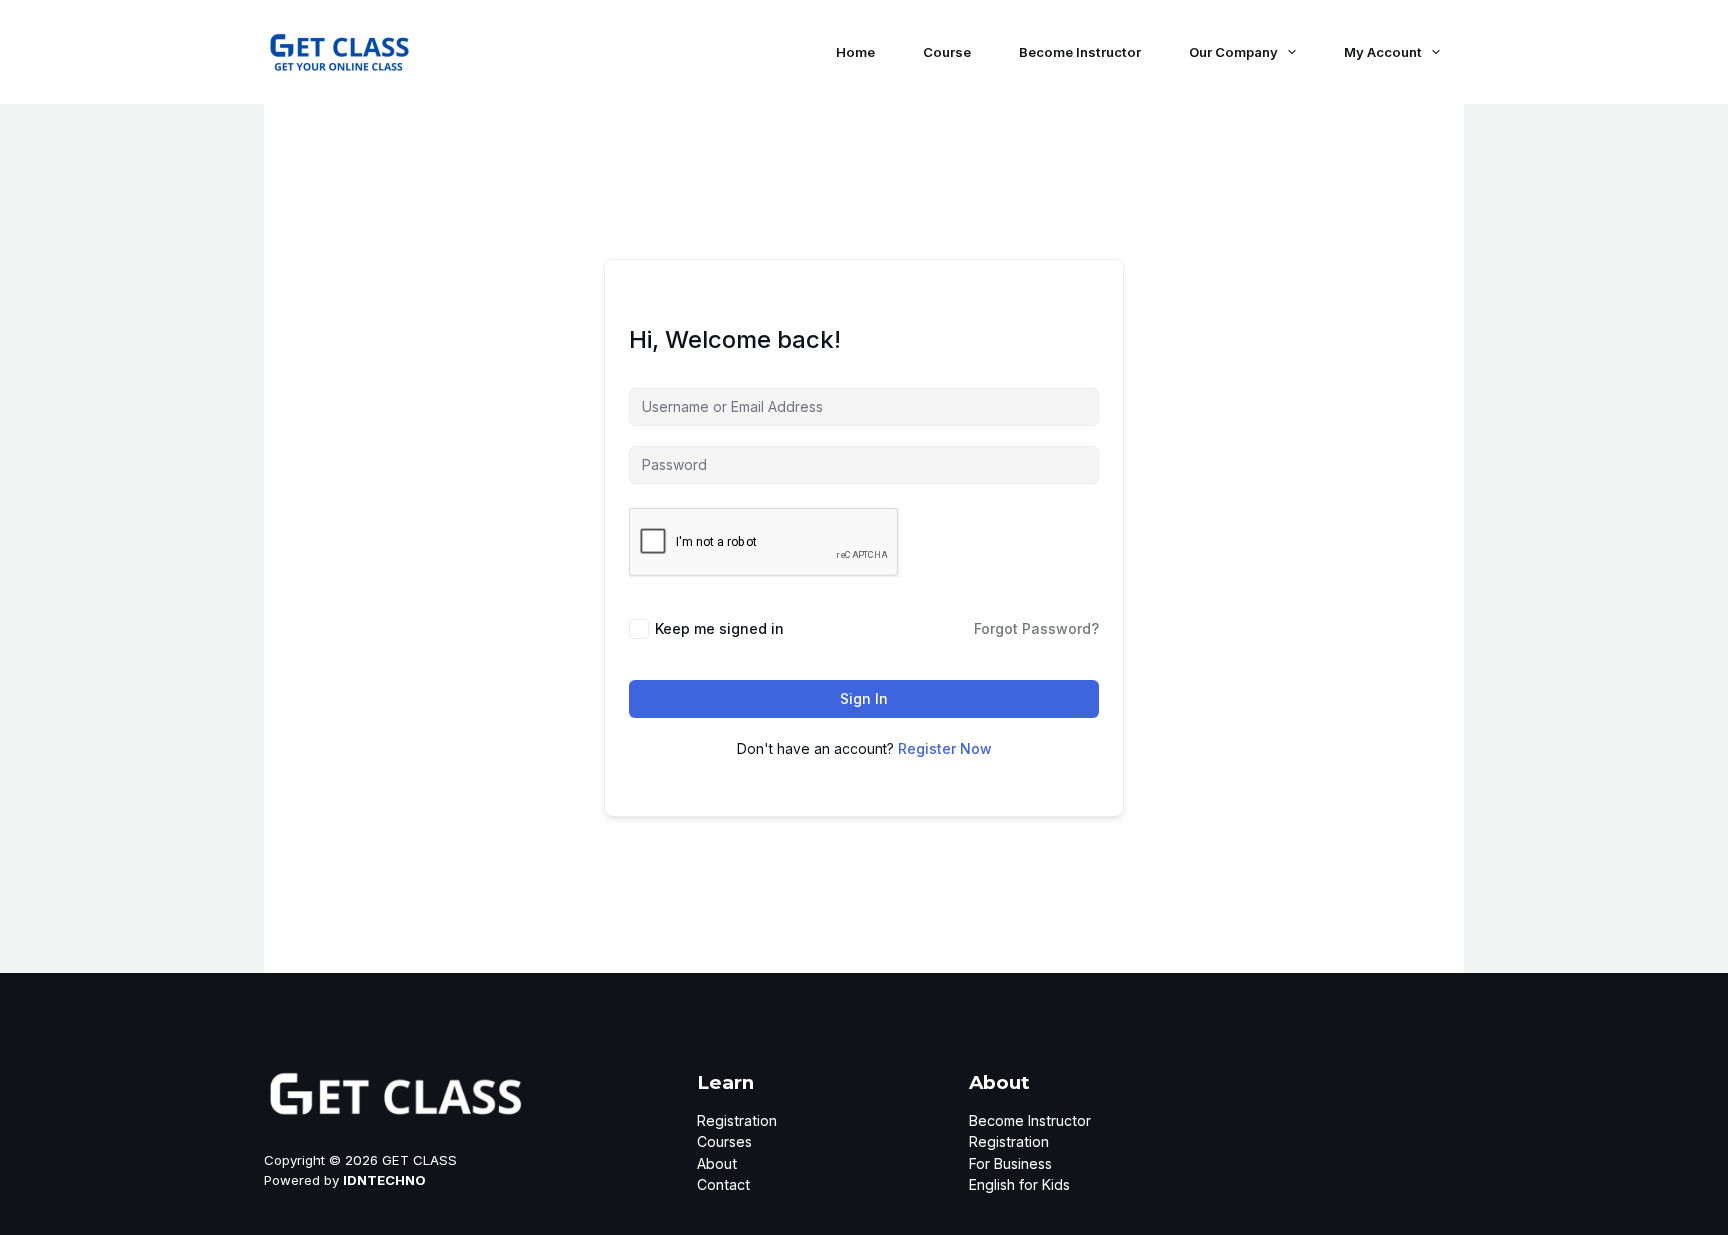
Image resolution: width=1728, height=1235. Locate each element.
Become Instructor (1080, 52)
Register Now (945, 748)
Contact (723, 1184)
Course (947, 52)
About (717, 1163)
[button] (1287, 52)
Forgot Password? (1036, 628)
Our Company (1233, 52)
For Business (1010, 1163)
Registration (737, 1120)
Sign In (864, 698)
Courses (724, 1141)
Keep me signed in (719, 628)
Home (855, 52)
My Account (1383, 52)
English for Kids (1019, 1184)
